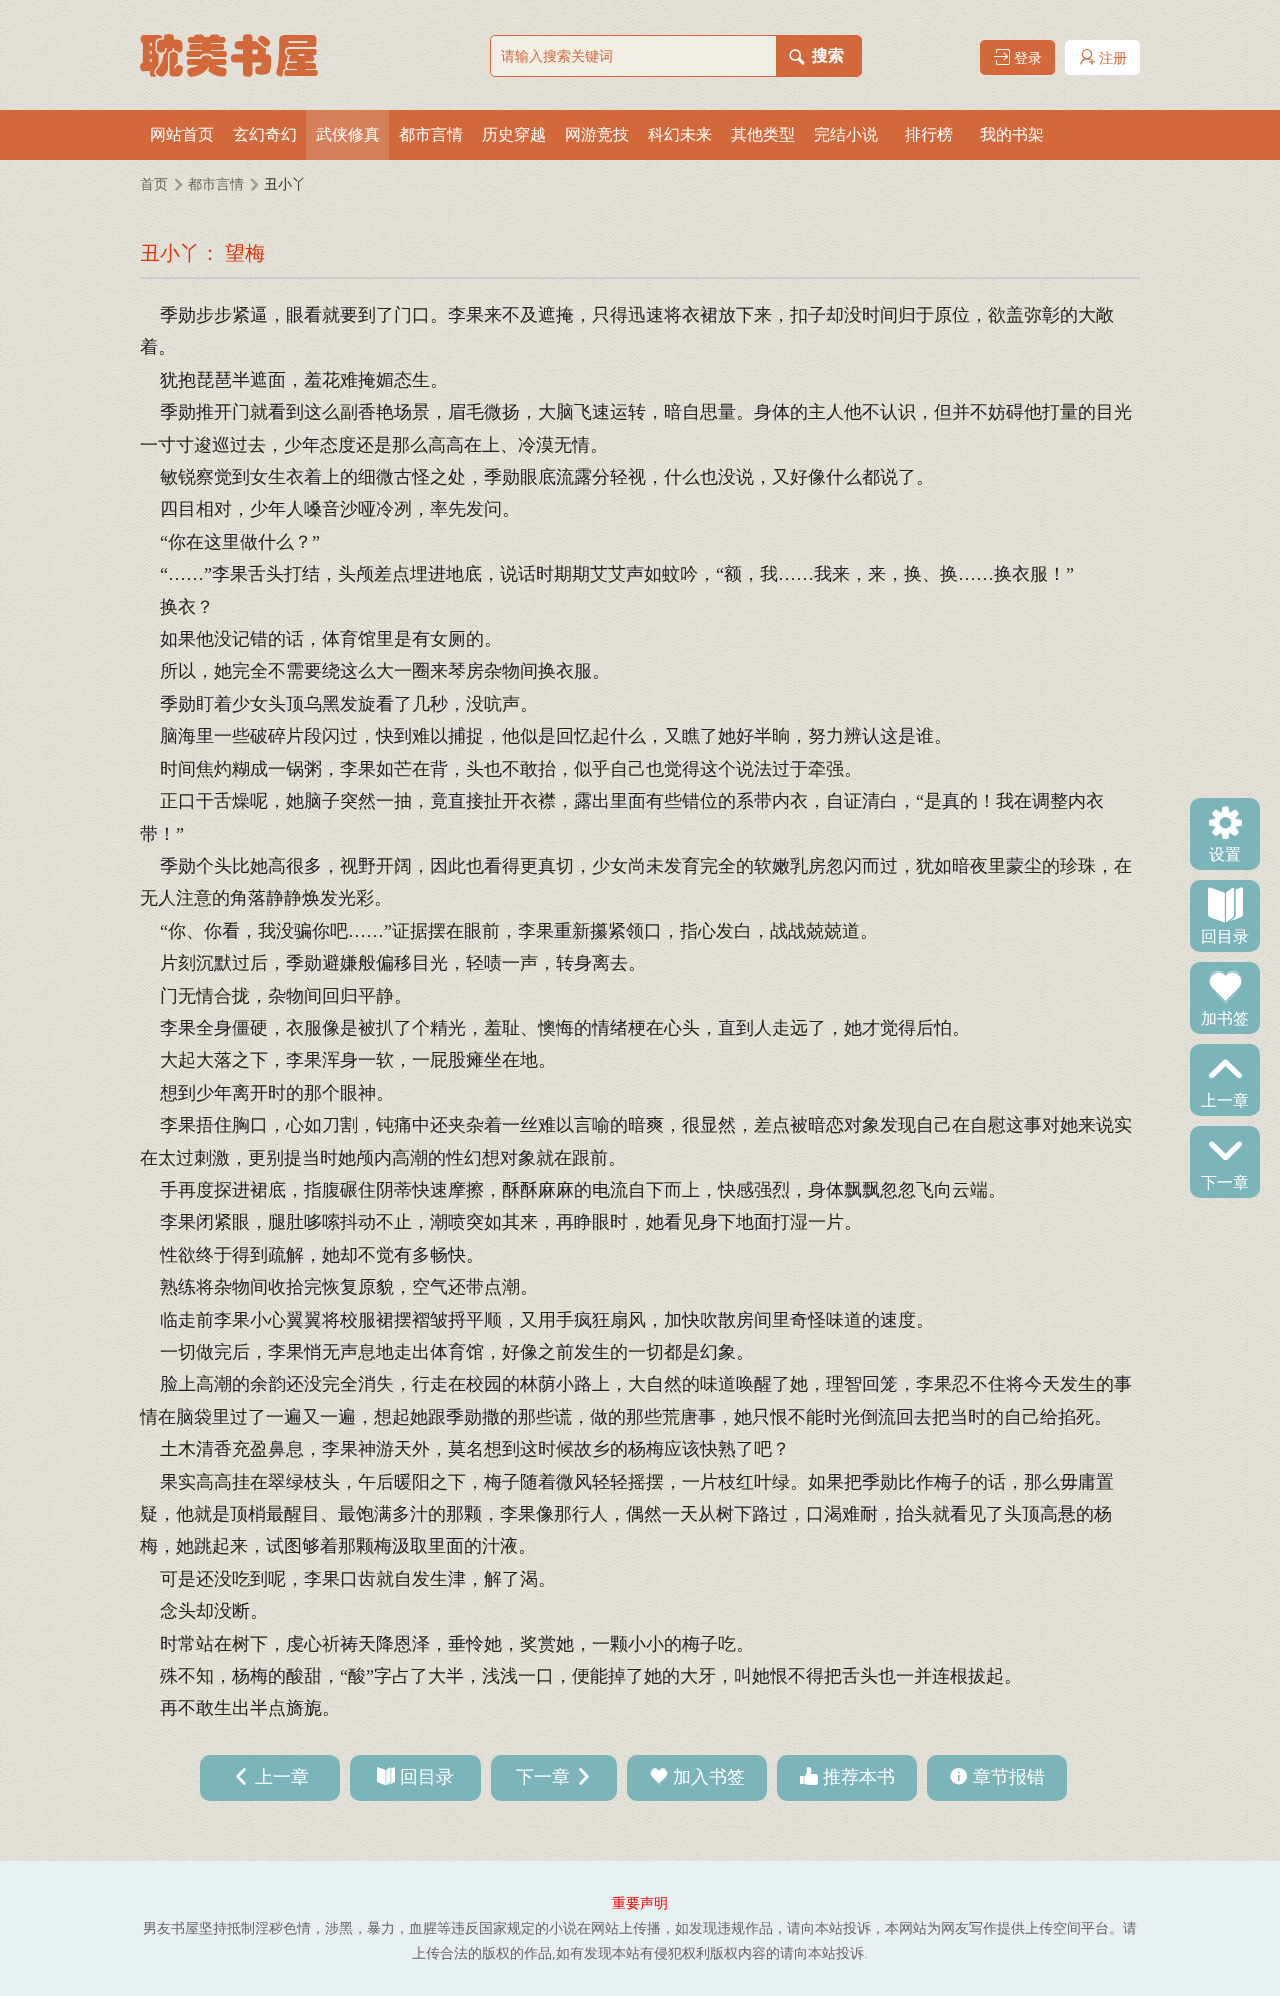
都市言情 (431, 134)
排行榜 (929, 134)
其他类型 (763, 134)
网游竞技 (597, 134)
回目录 (1225, 935)
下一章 (1225, 1181)
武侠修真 (348, 134)
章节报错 (1009, 1777)
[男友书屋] (240, 55)
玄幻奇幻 (265, 134)
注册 (1111, 58)
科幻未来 (680, 134)
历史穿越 (514, 134)
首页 (154, 184)
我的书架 (1012, 134)
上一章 (1225, 1099)
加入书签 (709, 1777)
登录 (1026, 58)
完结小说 (846, 134)
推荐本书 (859, 1777)
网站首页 (182, 134)
